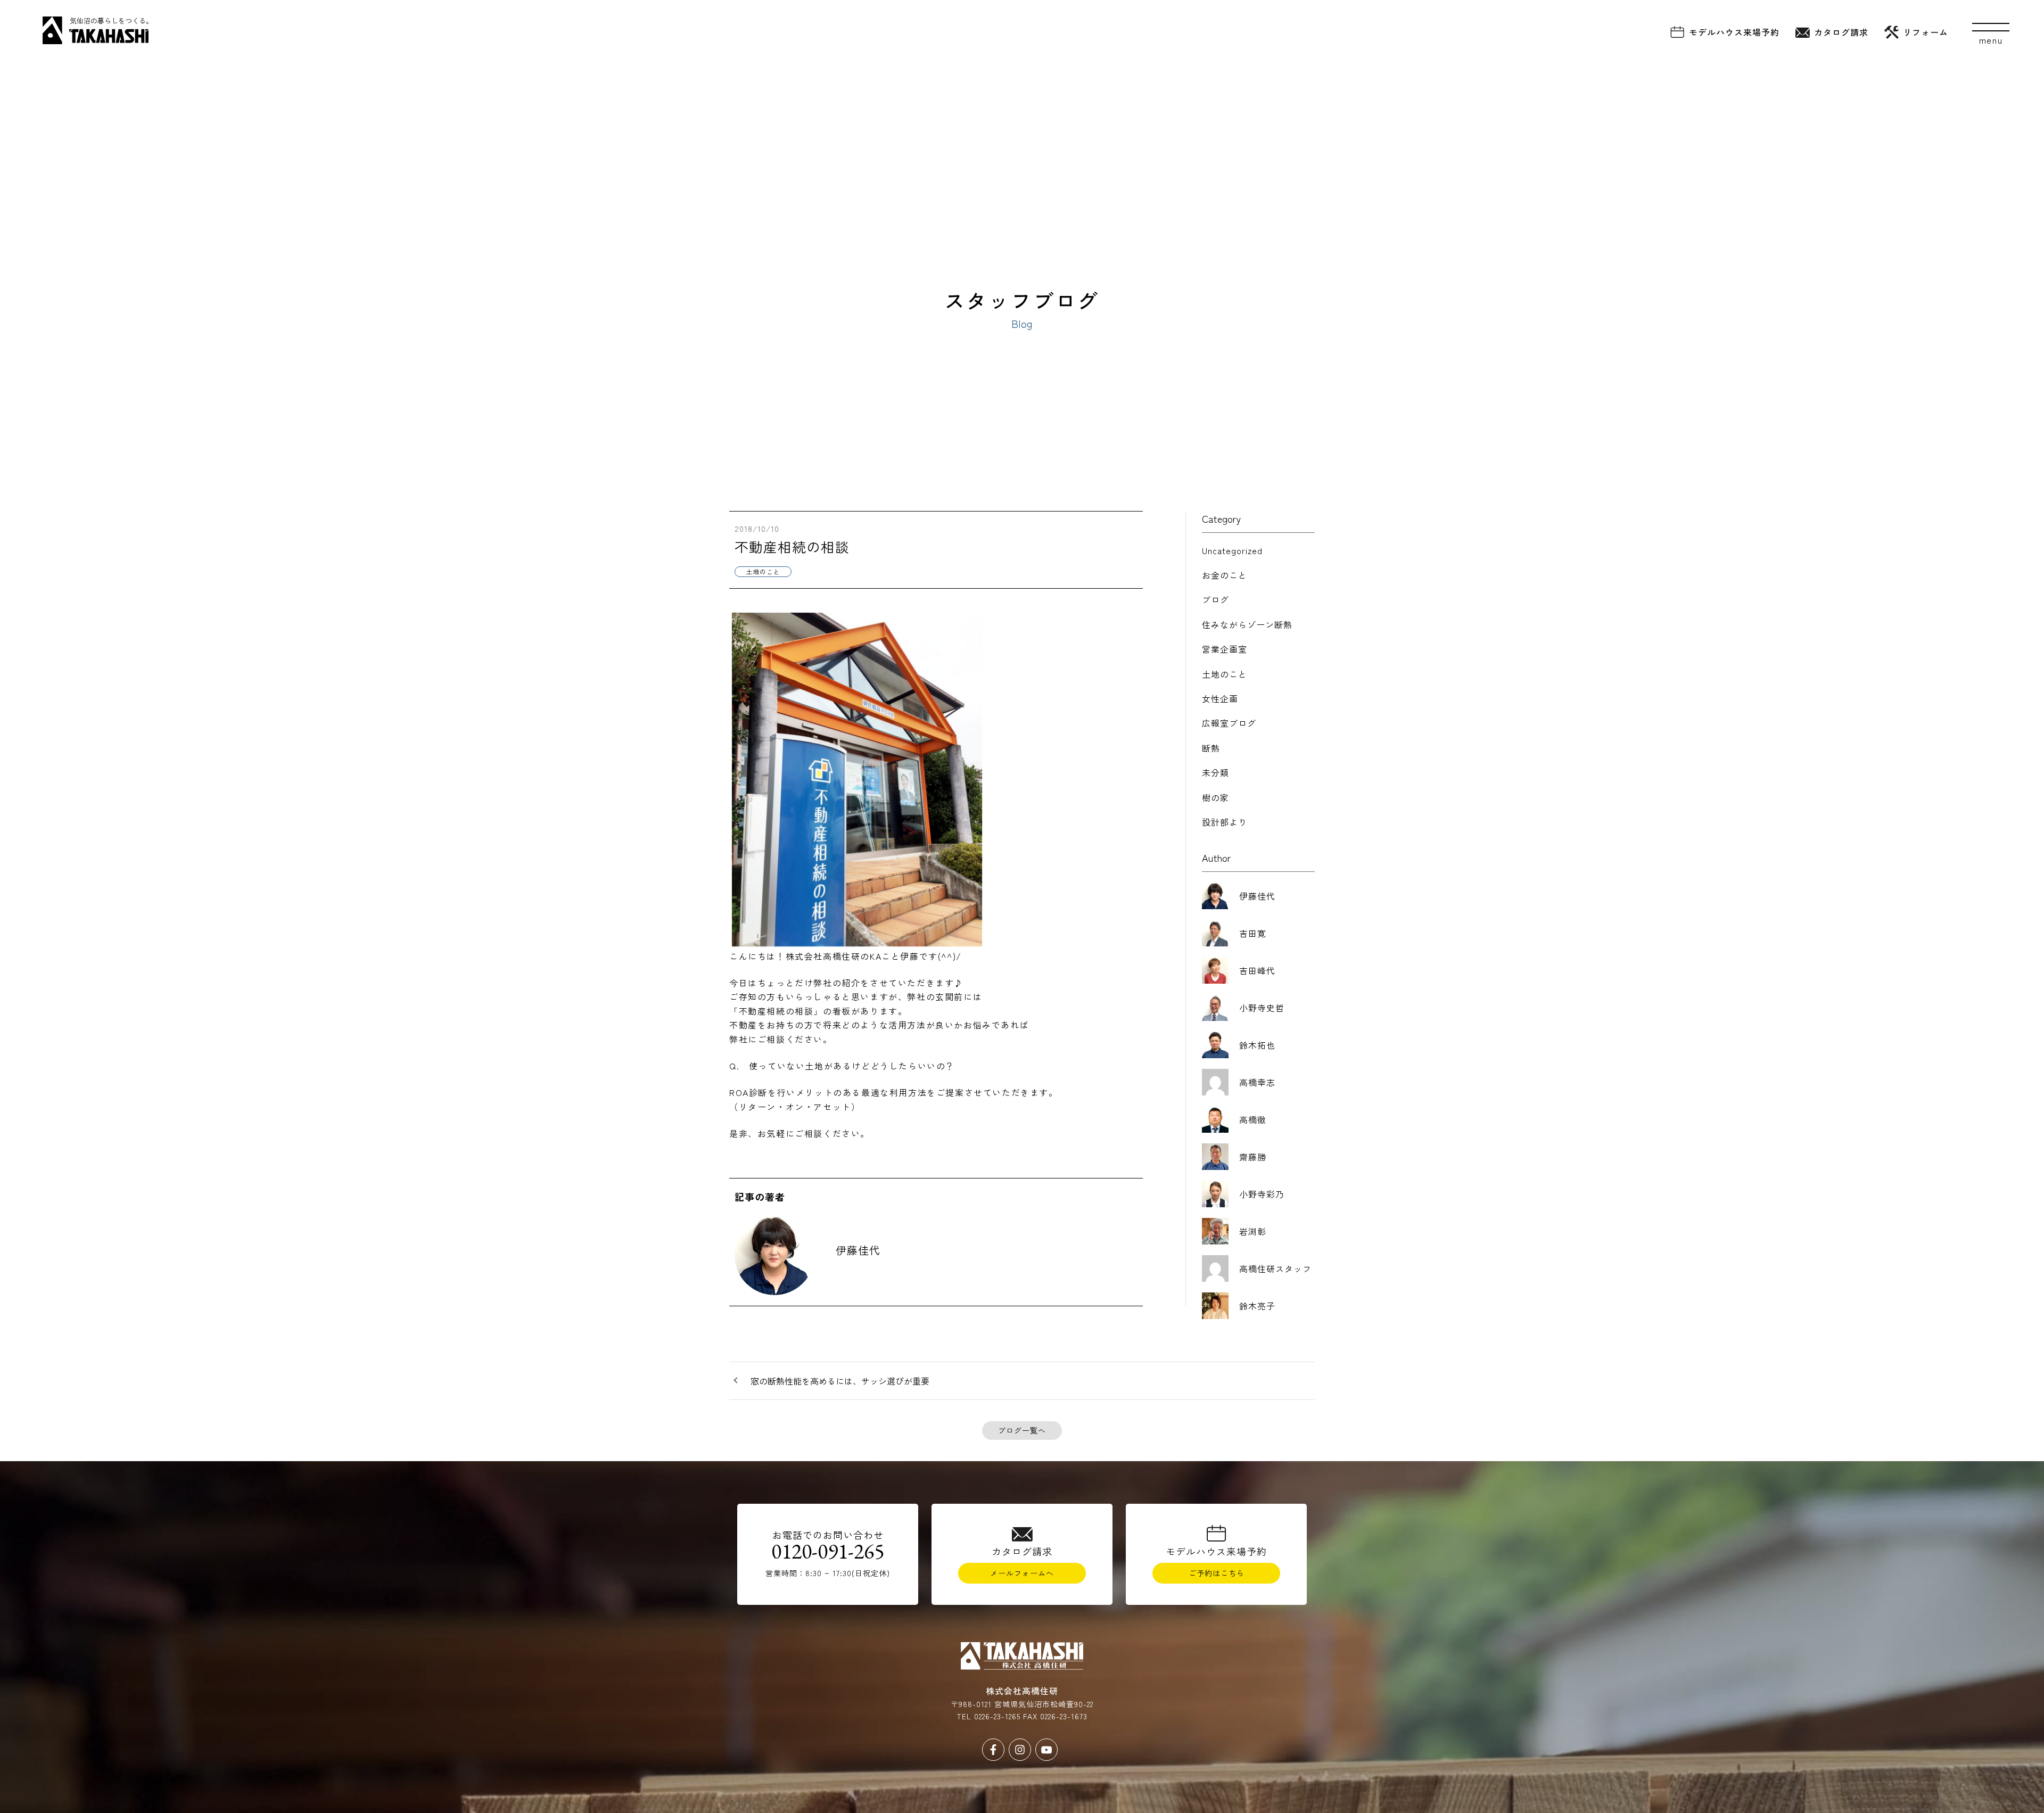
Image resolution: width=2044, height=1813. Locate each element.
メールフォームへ (1022, 1573)
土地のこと (1225, 674)
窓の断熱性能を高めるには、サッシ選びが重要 (840, 1381)
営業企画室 (1225, 649)
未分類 (1215, 772)
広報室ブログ (1229, 723)
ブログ (1215, 599)
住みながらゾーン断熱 (1247, 624)
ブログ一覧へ (1022, 1430)
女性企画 (1220, 698)
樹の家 (1215, 797)
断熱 (1211, 748)
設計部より (1225, 822)
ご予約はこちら (1217, 1573)
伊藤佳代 (858, 1250)
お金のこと (1225, 575)
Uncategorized (1232, 550)
